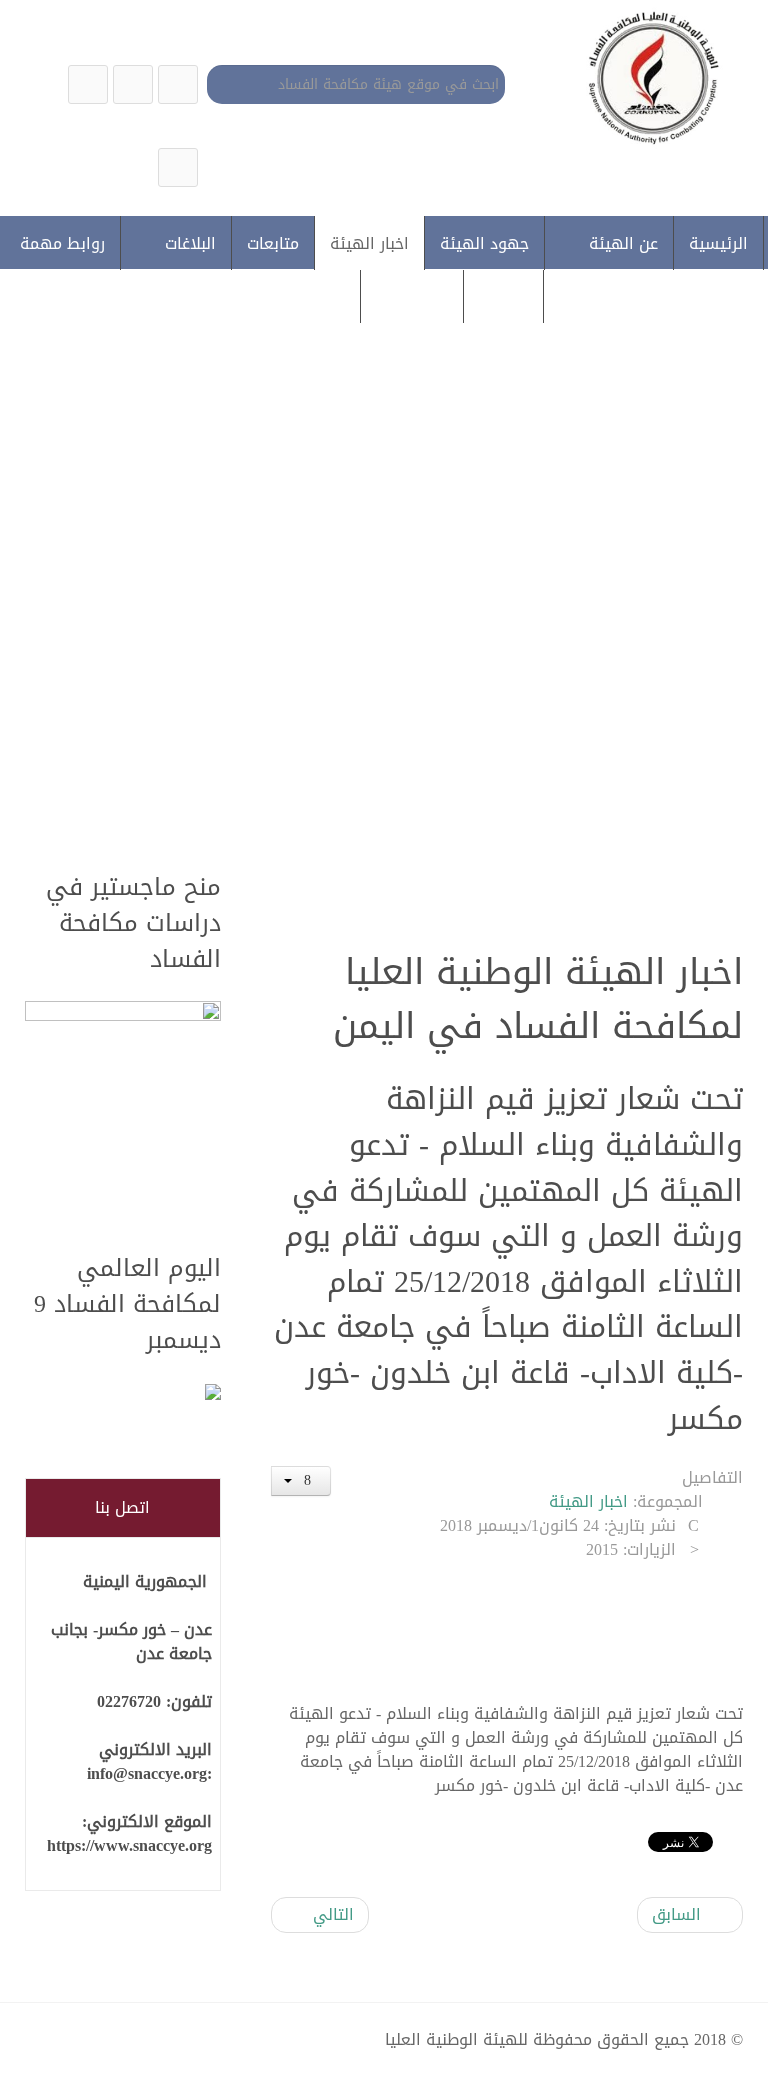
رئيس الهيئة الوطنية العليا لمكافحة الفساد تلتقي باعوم (373, 675)
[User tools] (301, 1481)
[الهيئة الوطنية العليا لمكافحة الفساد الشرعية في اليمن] (178, 84)
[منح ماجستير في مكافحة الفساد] (123, 1115)
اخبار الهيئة (588, 1501)
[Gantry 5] (649, 76)
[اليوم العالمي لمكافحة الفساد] (123, 1393)
